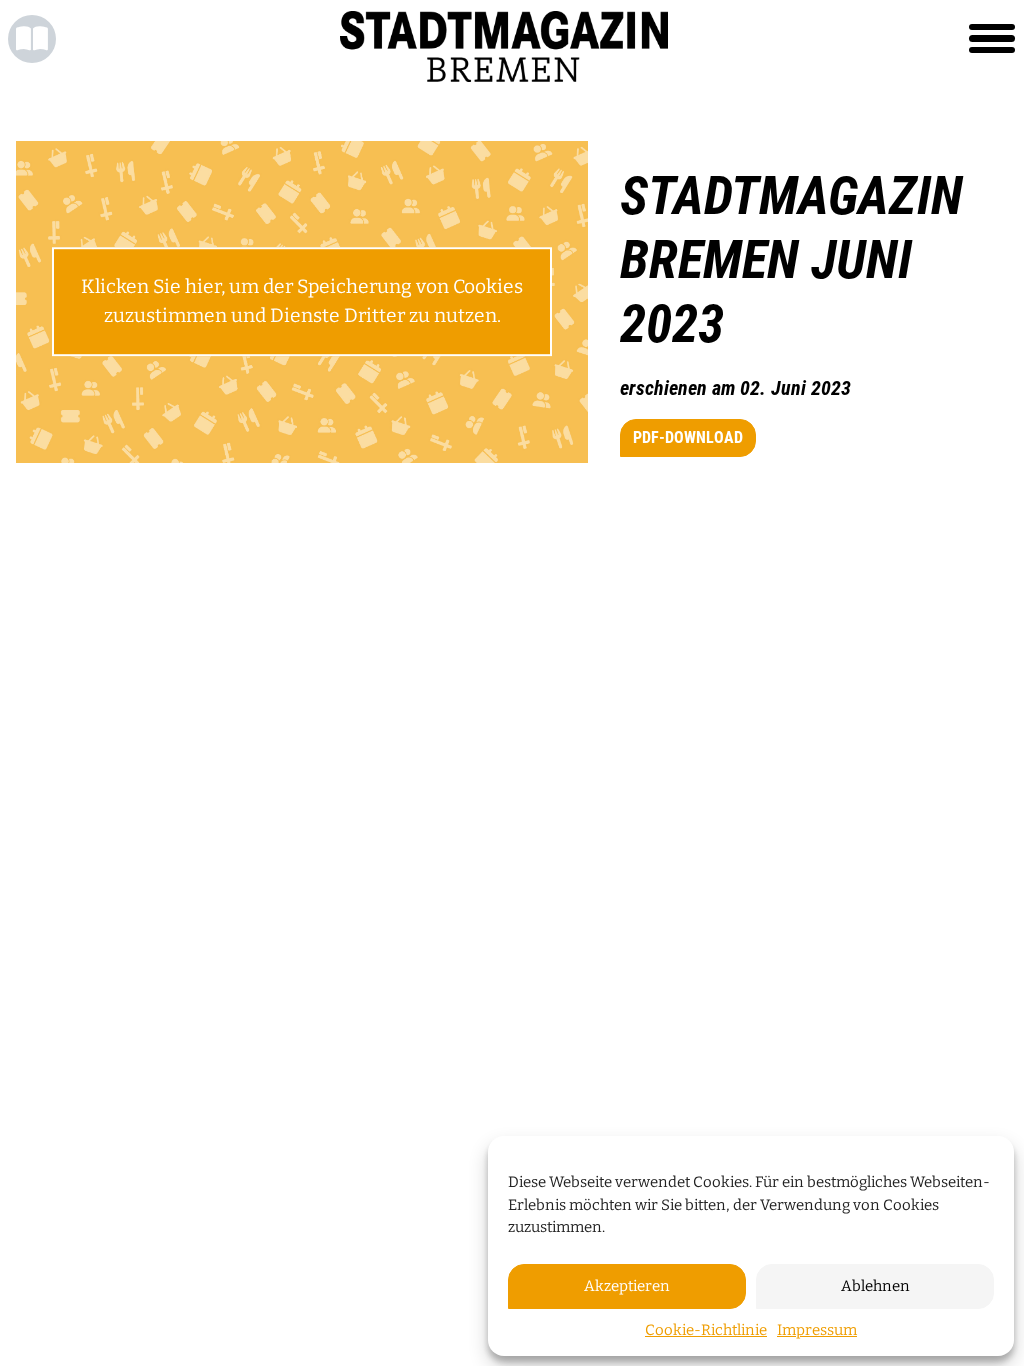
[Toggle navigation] (992, 39)
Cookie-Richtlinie (706, 1330)
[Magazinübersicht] (32, 39)
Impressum (817, 1330)
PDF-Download (688, 437)
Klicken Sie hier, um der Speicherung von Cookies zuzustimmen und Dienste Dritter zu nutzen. (302, 301)
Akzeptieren (627, 1286)
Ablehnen (875, 1286)
